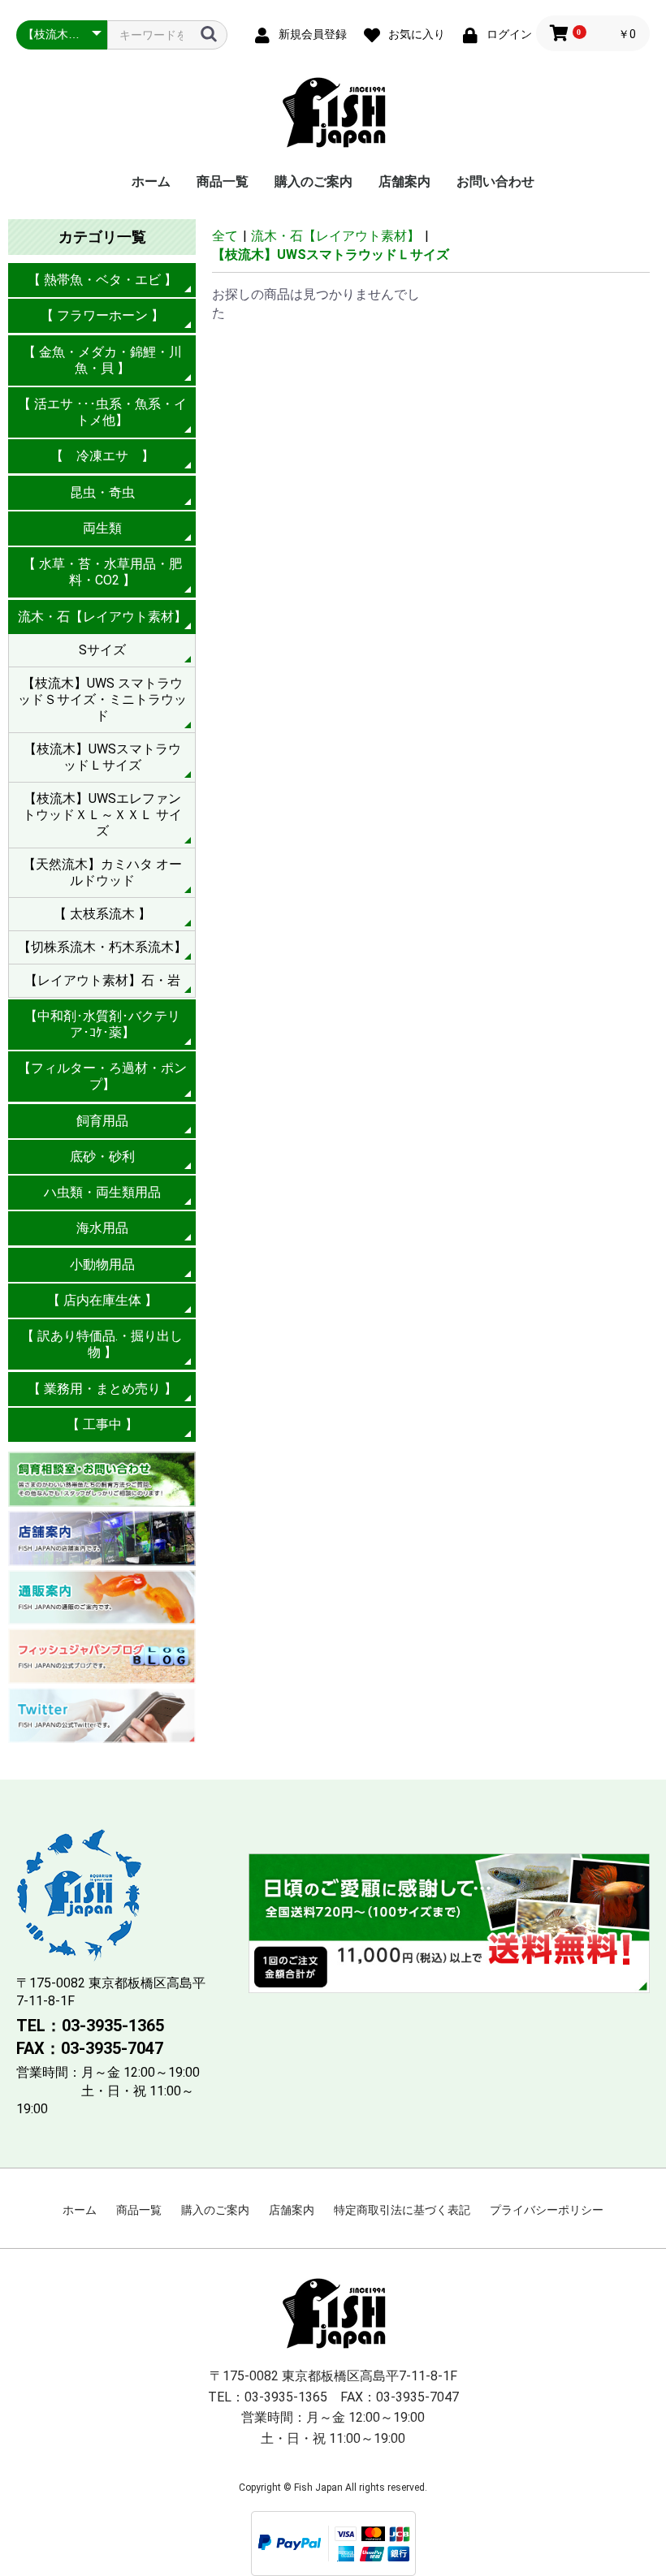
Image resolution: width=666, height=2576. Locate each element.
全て (225, 236)
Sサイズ (102, 650)
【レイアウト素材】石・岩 (102, 980)
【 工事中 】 (102, 1424)
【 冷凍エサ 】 (102, 456)
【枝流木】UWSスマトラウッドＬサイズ (102, 757)
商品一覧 (223, 181)
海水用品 (102, 1228)
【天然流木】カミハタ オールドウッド (102, 872)
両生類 (102, 528)
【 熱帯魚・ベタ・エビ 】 (102, 280)
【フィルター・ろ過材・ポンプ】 (102, 1076)
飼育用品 (102, 1121)
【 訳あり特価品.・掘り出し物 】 (102, 1344)
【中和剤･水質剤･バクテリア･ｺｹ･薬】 (102, 1024)
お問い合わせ (495, 181)
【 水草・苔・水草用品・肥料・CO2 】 (102, 572)
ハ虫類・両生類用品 (102, 1192)
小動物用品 (102, 1264)
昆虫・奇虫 (102, 492)
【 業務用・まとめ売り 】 (102, 1389)
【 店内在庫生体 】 (102, 1300)
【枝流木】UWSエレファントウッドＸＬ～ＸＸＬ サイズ (102, 815)
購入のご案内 (314, 181)
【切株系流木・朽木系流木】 (102, 947)
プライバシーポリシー (547, 2210)
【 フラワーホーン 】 (102, 315)
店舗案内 (404, 181)
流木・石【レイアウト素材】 (102, 617)
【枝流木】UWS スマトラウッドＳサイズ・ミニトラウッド (102, 699)
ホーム (151, 181)
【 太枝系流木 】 (102, 914)
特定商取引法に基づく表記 (402, 2210)
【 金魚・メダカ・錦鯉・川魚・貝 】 (102, 360)
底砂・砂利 (102, 1156)
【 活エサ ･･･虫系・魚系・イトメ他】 (102, 412)
